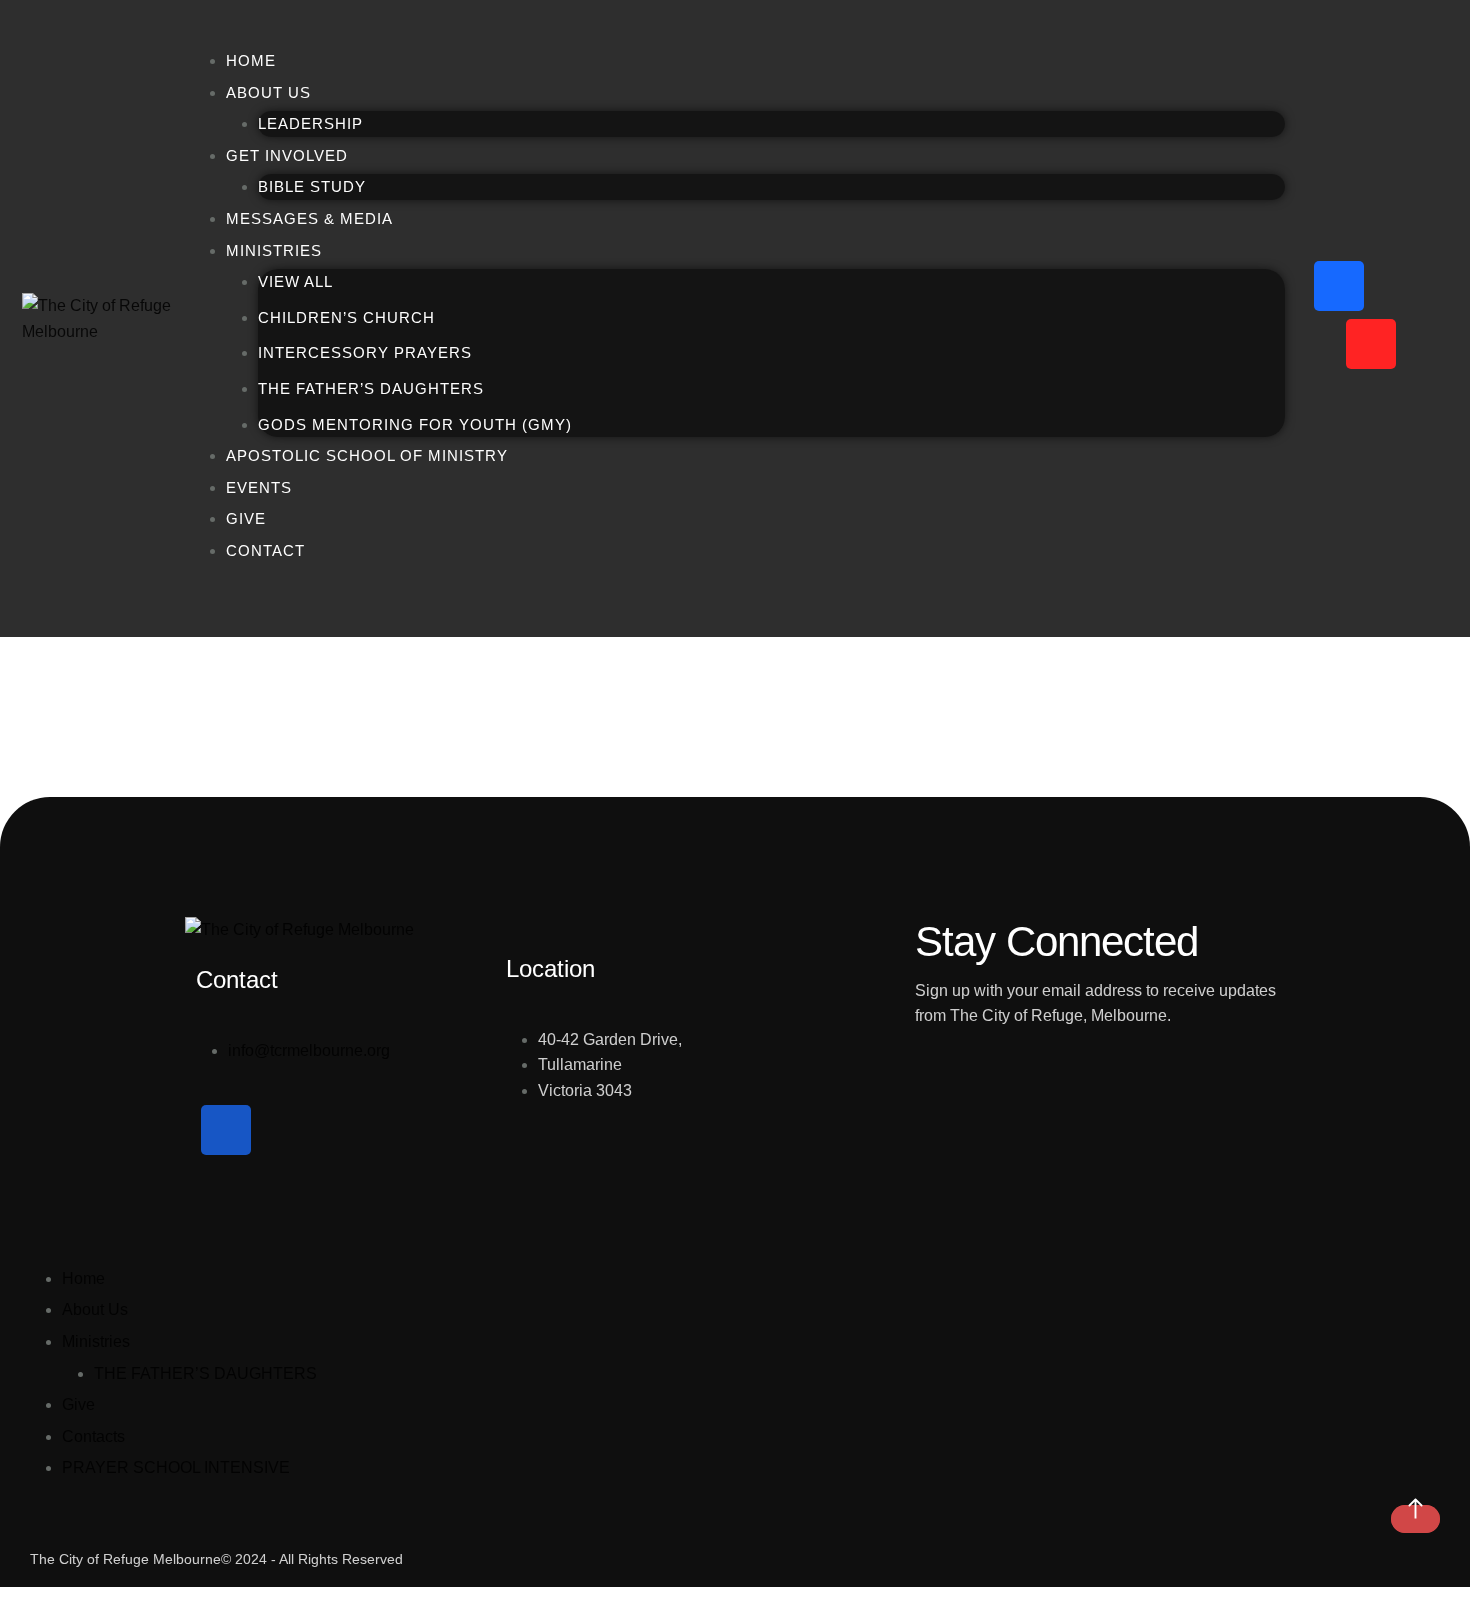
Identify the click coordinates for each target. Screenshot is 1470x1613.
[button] (1415, 1519)
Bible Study (312, 186)
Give (246, 518)
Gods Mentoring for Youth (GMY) (415, 424)
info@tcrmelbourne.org (309, 1050)
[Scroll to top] (11, 1599)
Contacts (93, 1436)
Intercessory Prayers (365, 352)
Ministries (96, 1341)
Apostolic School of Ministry (367, 455)
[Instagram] (1403, 286)
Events (259, 487)
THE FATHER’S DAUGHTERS (205, 1373)
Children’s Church (346, 317)
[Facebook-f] (1339, 286)
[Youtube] (1371, 344)
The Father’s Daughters (371, 388)
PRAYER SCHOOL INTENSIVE (176, 1467)
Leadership (310, 123)
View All (295, 281)
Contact (265, 550)
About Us (268, 92)
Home (251, 60)
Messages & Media (309, 218)
